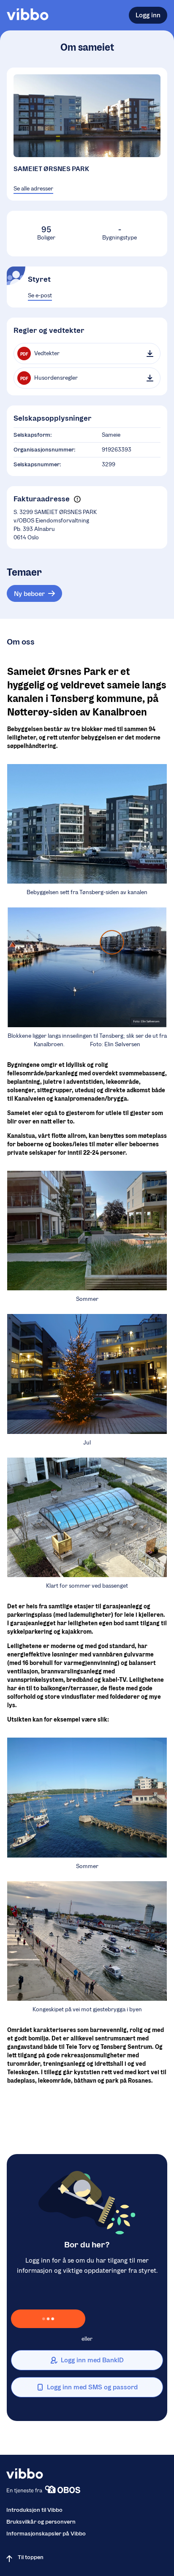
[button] (77, 499)
